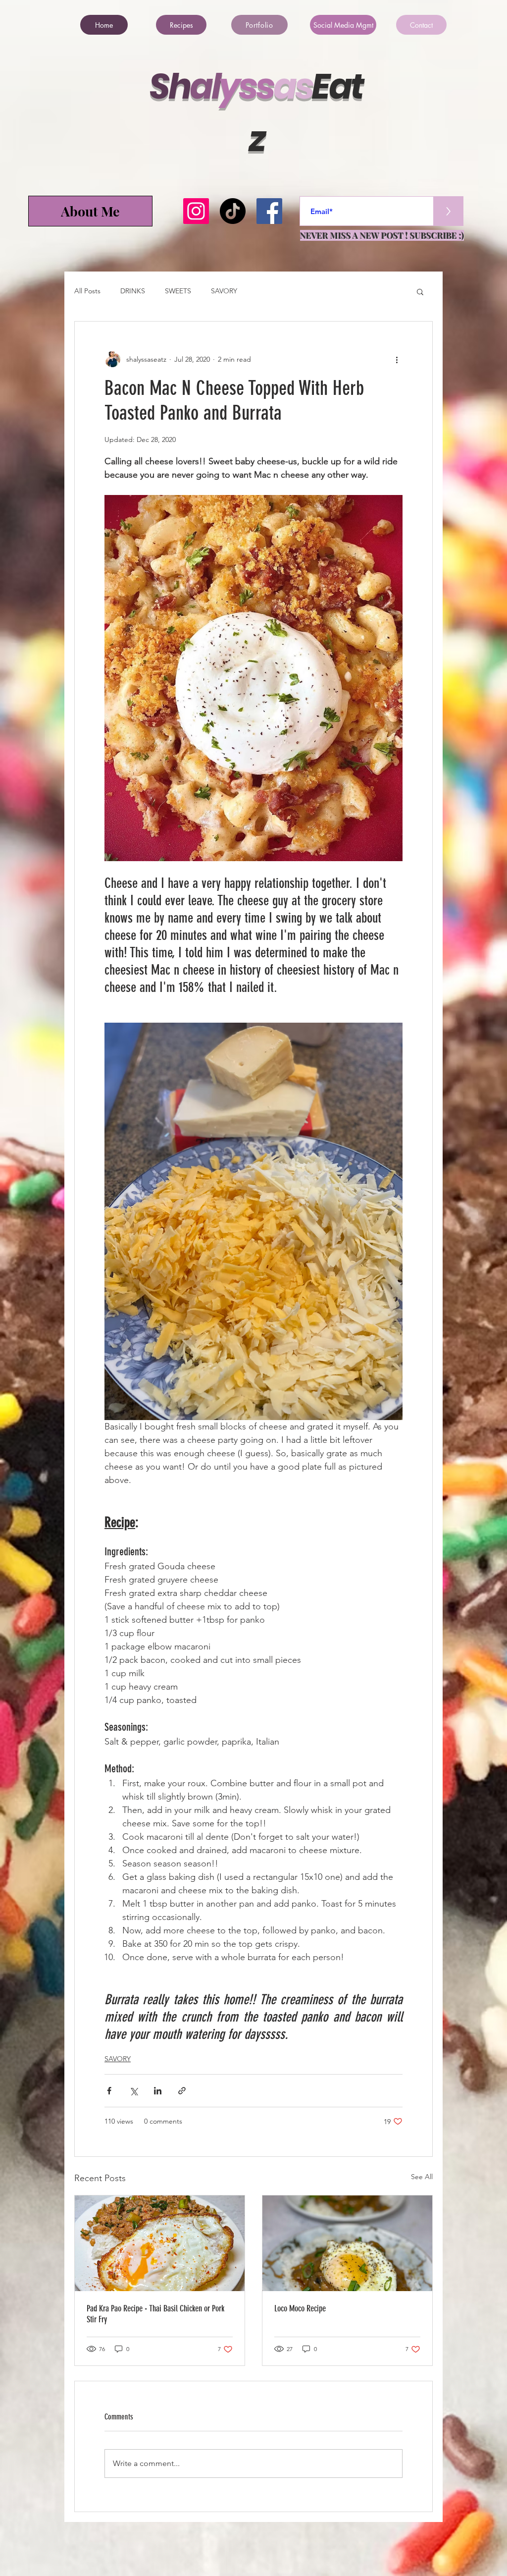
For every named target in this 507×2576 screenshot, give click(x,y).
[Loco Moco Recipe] (347, 2243)
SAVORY (224, 291)
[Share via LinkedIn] (158, 2091)
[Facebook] (269, 211)
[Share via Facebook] (109, 2091)
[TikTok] (233, 211)
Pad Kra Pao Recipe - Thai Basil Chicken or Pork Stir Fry (155, 2314)
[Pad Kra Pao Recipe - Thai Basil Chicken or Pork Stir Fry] (160, 2243)
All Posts (87, 291)
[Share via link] (182, 2091)
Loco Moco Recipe (300, 2308)
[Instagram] (196, 211)
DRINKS (133, 291)
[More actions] (397, 359)
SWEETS (178, 291)
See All (422, 2177)
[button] (420, 291)
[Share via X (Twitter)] (133, 2091)
